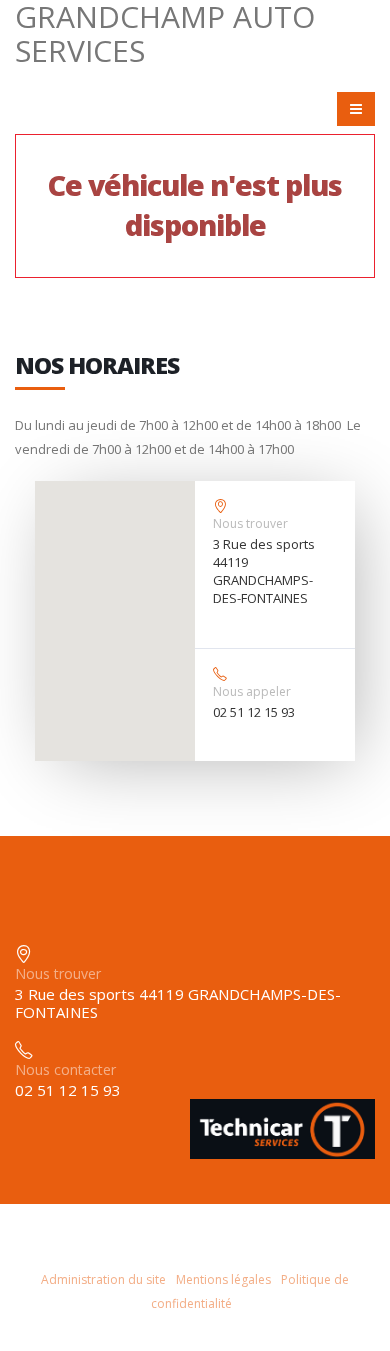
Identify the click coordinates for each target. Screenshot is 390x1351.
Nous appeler (252, 691)
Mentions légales (223, 1279)
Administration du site (103, 1279)
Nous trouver (250, 523)
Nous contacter (65, 1069)
